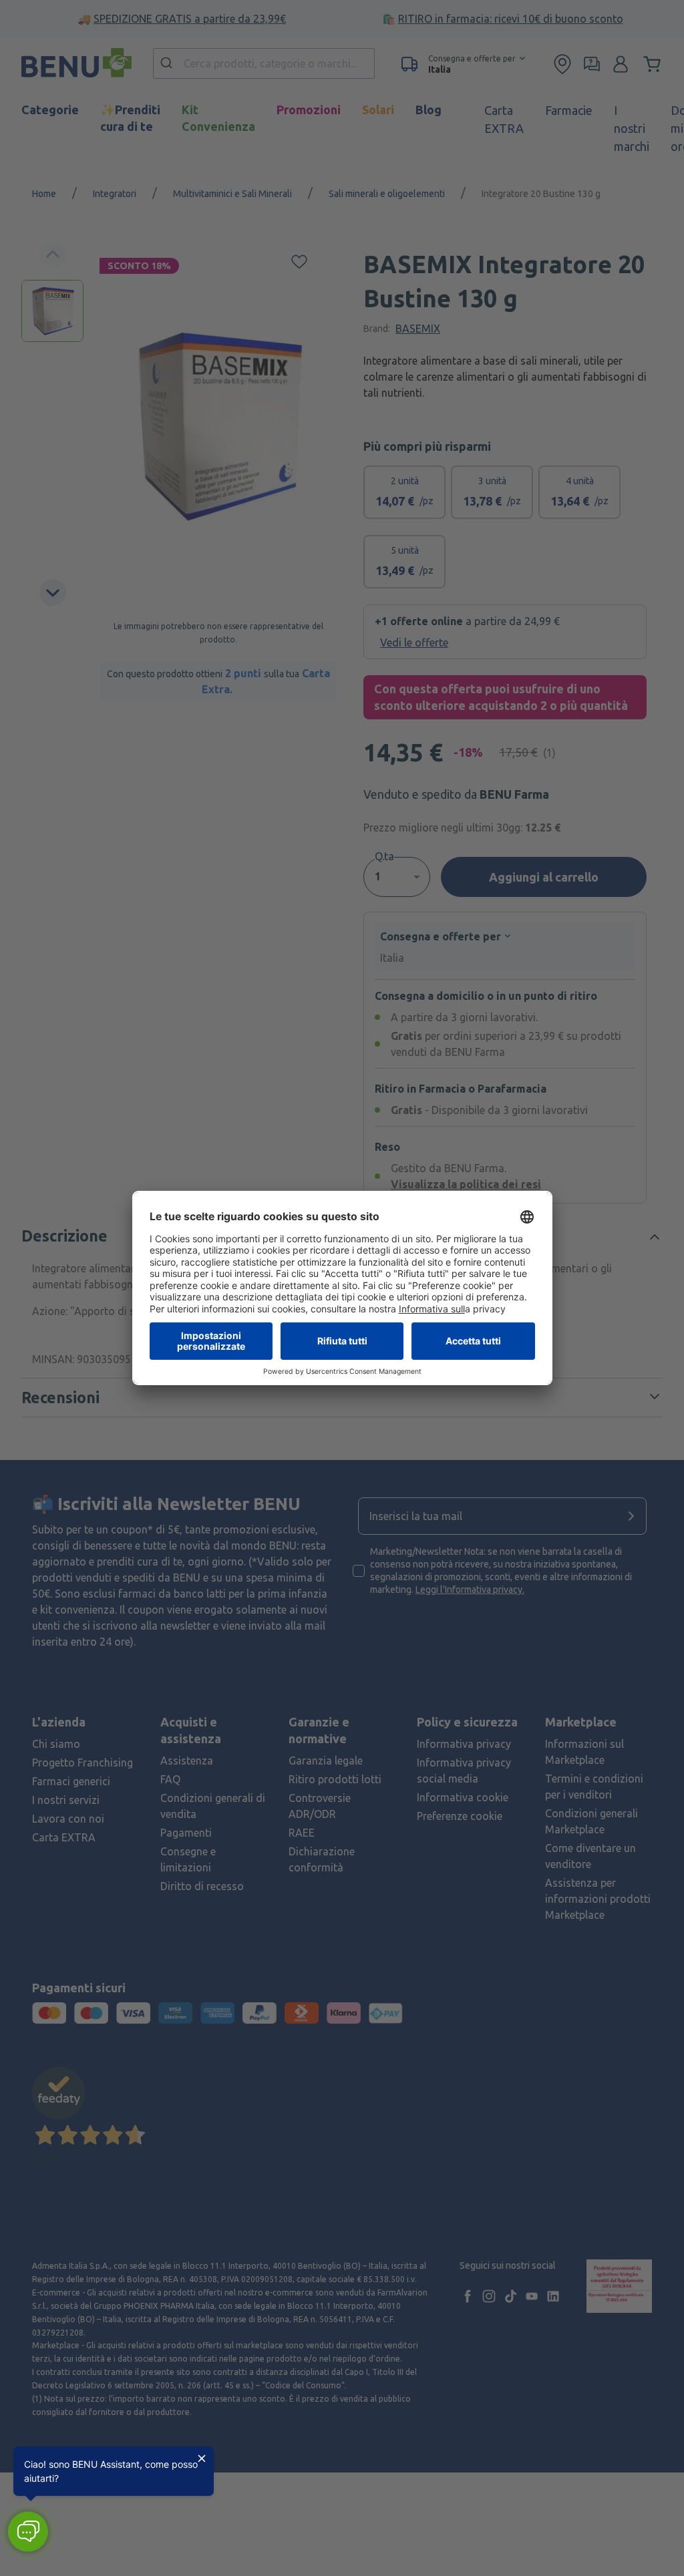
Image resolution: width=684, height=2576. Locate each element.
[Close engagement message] (202, 2458)
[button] (28, 2532)
